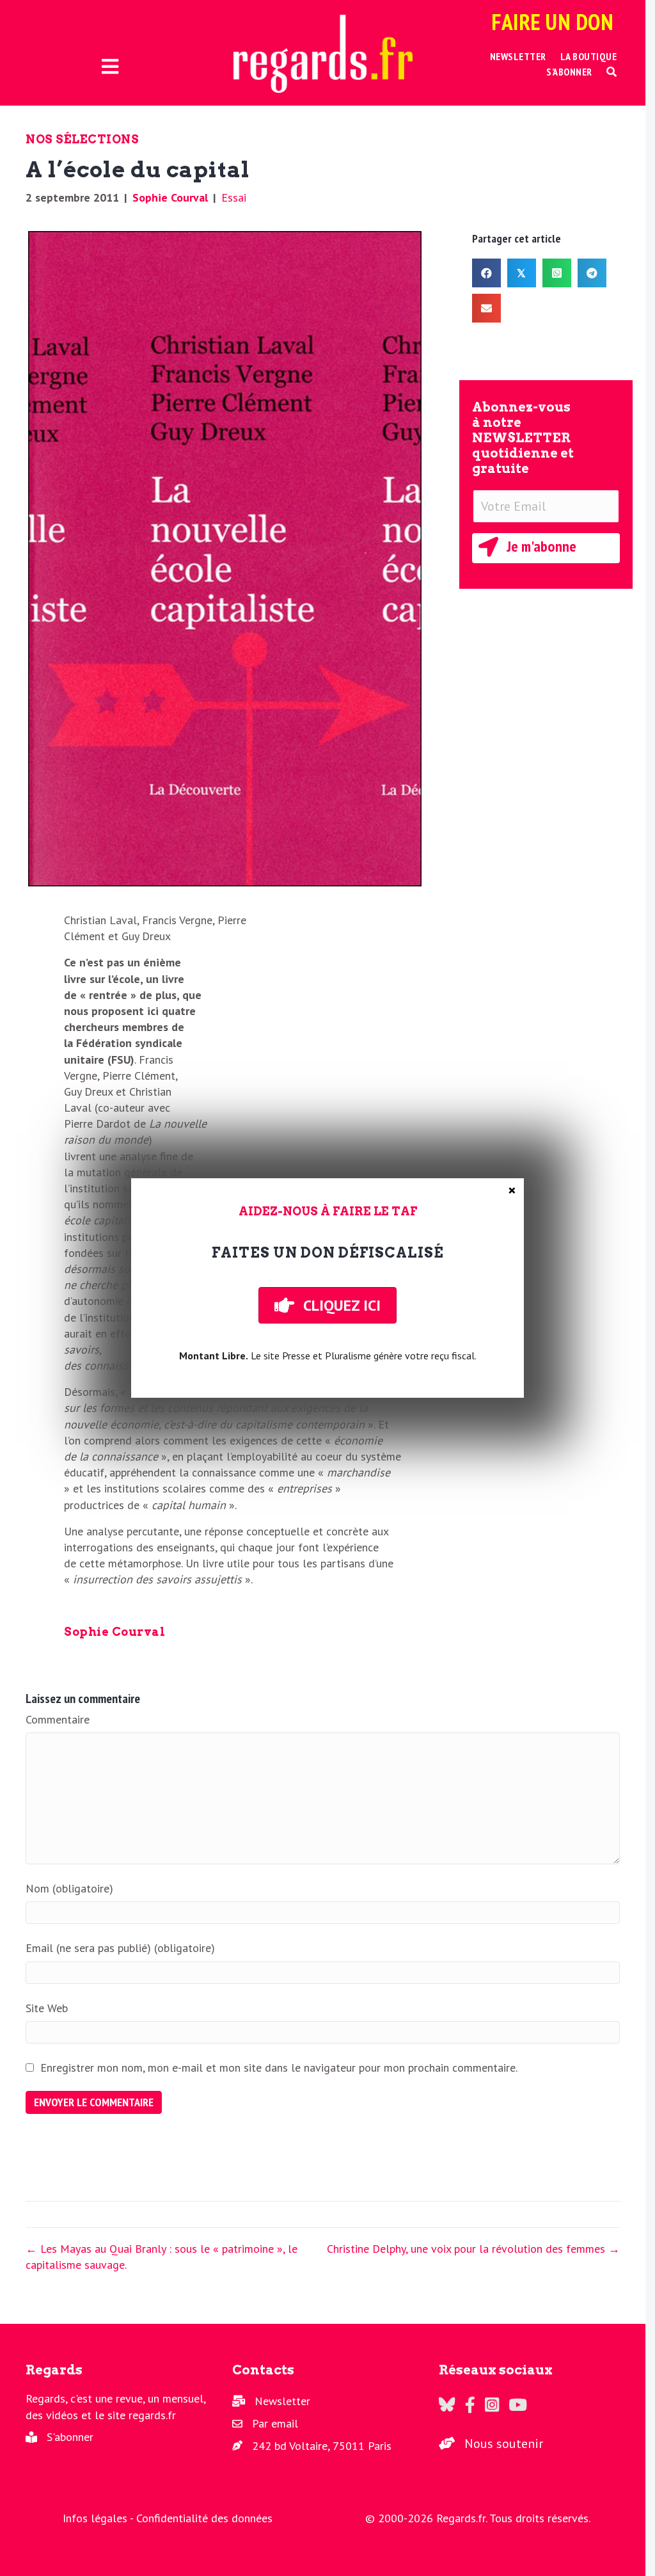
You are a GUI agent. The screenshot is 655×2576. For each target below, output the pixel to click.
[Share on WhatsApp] (557, 273)
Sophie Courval (170, 197)
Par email (275, 2423)
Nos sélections (82, 139)
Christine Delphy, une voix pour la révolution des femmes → (473, 2249)
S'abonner (70, 2437)
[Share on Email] (486, 308)
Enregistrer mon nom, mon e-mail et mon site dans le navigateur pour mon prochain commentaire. (279, 2068)
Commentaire (58, 1719)
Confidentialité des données (204, 2518)
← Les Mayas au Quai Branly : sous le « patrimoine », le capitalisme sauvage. (162, 2257)
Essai (234, 197)
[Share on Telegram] (592, 273)
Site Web (47, 2008)
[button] (612, 72)
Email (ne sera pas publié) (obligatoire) (120, 1948)
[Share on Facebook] (486, 273)
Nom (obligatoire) (69, 1888)
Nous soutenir (504, 2444)
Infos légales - (99, 2518)
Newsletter (282, 2401)
